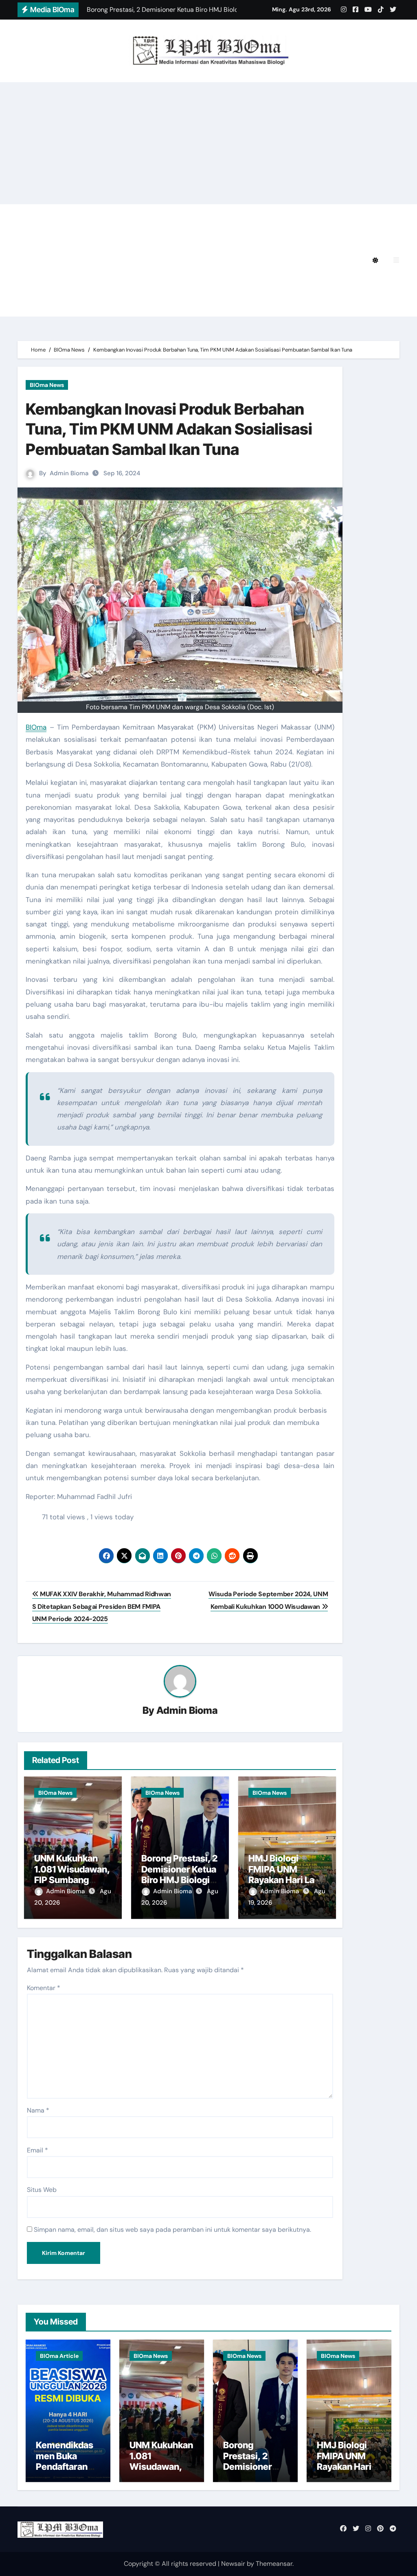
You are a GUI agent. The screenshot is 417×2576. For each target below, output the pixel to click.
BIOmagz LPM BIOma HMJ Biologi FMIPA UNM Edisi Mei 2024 (145, 260)
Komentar (44, 1988)
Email (37, 2150)
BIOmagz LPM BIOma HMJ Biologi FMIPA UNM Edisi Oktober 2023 (153, 283)
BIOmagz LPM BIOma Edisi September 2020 (262, 305)
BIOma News (47, 385)
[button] (396, 260)
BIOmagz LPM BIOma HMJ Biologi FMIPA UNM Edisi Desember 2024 (216, 215)
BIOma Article (59, 2356)
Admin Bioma (69, 473)
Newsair (233, 2564)
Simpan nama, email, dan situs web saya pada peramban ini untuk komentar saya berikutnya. (172, 2230)
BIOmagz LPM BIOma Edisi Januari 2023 (111, 305)
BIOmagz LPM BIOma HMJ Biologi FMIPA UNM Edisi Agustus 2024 (153, 238)
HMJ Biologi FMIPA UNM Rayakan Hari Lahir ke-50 (287, 1874)
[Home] (28, 260)
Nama (38, 2110)
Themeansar (274, 2564)
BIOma (36, 727)
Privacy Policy (69, 215)
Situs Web (42, 2190)
